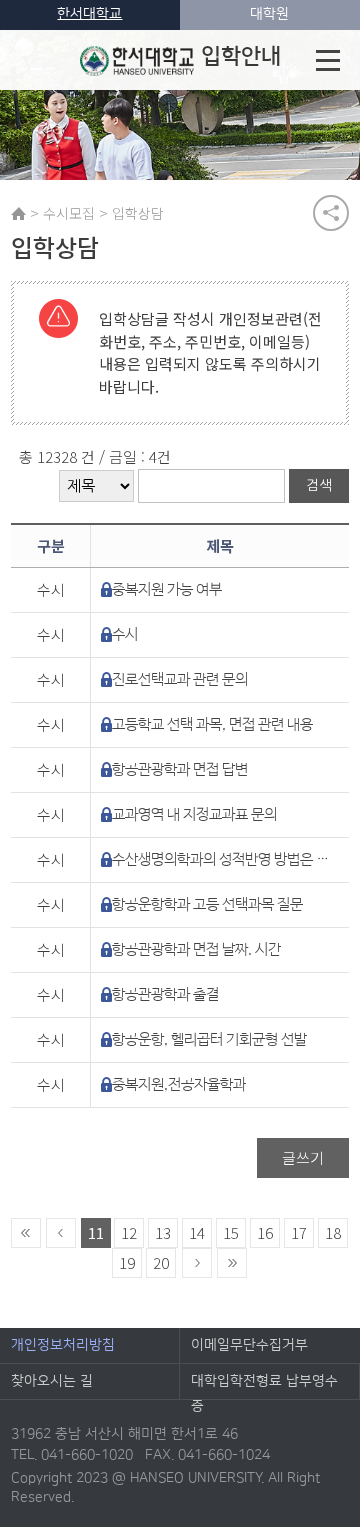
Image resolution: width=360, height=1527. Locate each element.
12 (129, 1232)
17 (299, 1232)
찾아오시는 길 (52, 1381)
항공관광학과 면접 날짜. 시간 (196, 949)
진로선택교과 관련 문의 (180, 679)
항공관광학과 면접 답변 (180, 769)
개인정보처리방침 (63, 1345)
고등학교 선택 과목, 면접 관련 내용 (212, 724)
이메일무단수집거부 (249, 1345)
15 (231, 1232)
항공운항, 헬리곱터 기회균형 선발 (209, 1039)
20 (161, 1262)
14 (197, 1232)
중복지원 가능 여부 (167, 589)
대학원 (269, 14)
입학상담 (138, 213)
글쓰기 (303, 1157)
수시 (125, 634)
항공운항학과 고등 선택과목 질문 (207, 904)
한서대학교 (89, 14)
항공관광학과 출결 (165, 994)
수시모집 (69, 213)
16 (265, 1232)
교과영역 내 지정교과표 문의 (194, 814)
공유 (331, 213)
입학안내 (241, 56)
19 (127, 1262)
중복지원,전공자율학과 (179, 1084)
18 (333, 1232)
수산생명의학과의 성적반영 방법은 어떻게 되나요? (222, 859)
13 (163, 1232)
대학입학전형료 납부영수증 (264, 1386)
